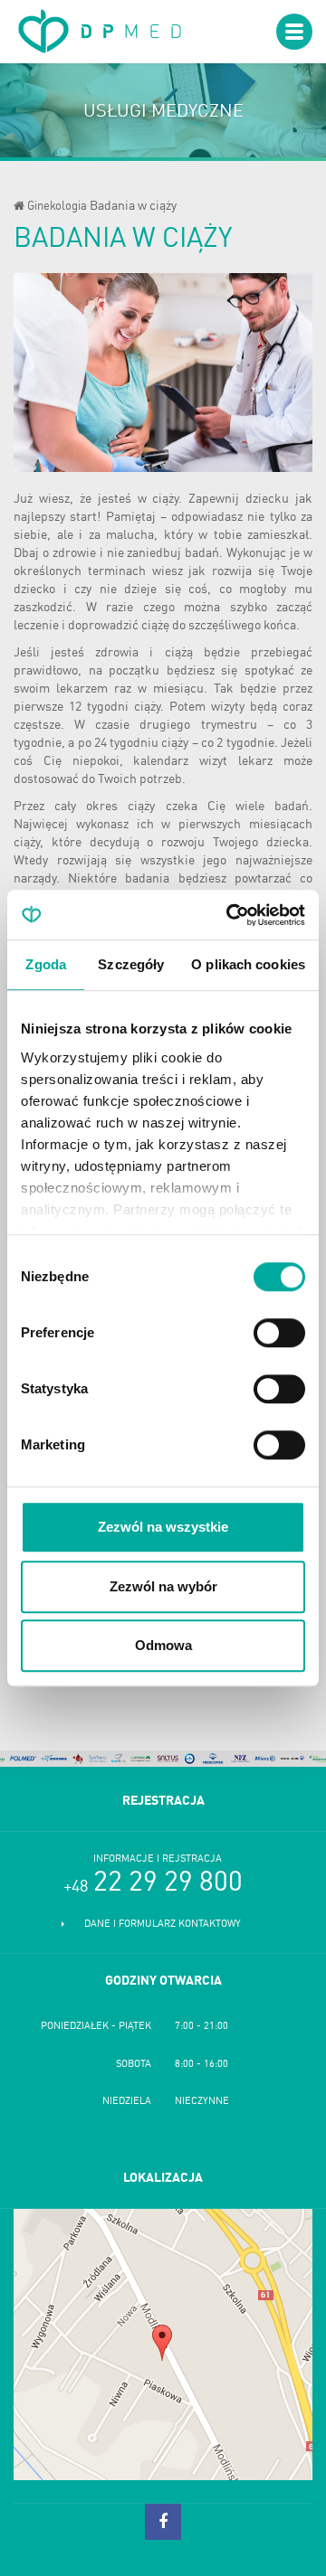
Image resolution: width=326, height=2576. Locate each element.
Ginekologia (57, 207)
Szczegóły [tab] (131, 964)
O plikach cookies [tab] (248, 964)
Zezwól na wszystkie (163, 1527)
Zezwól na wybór (163, 1586)
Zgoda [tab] (46, 964)
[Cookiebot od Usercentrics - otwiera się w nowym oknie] (230, 915)
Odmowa (163, 1645)
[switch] (279, 1333)
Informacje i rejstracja (158, 1859)
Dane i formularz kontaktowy (163, 1925)
